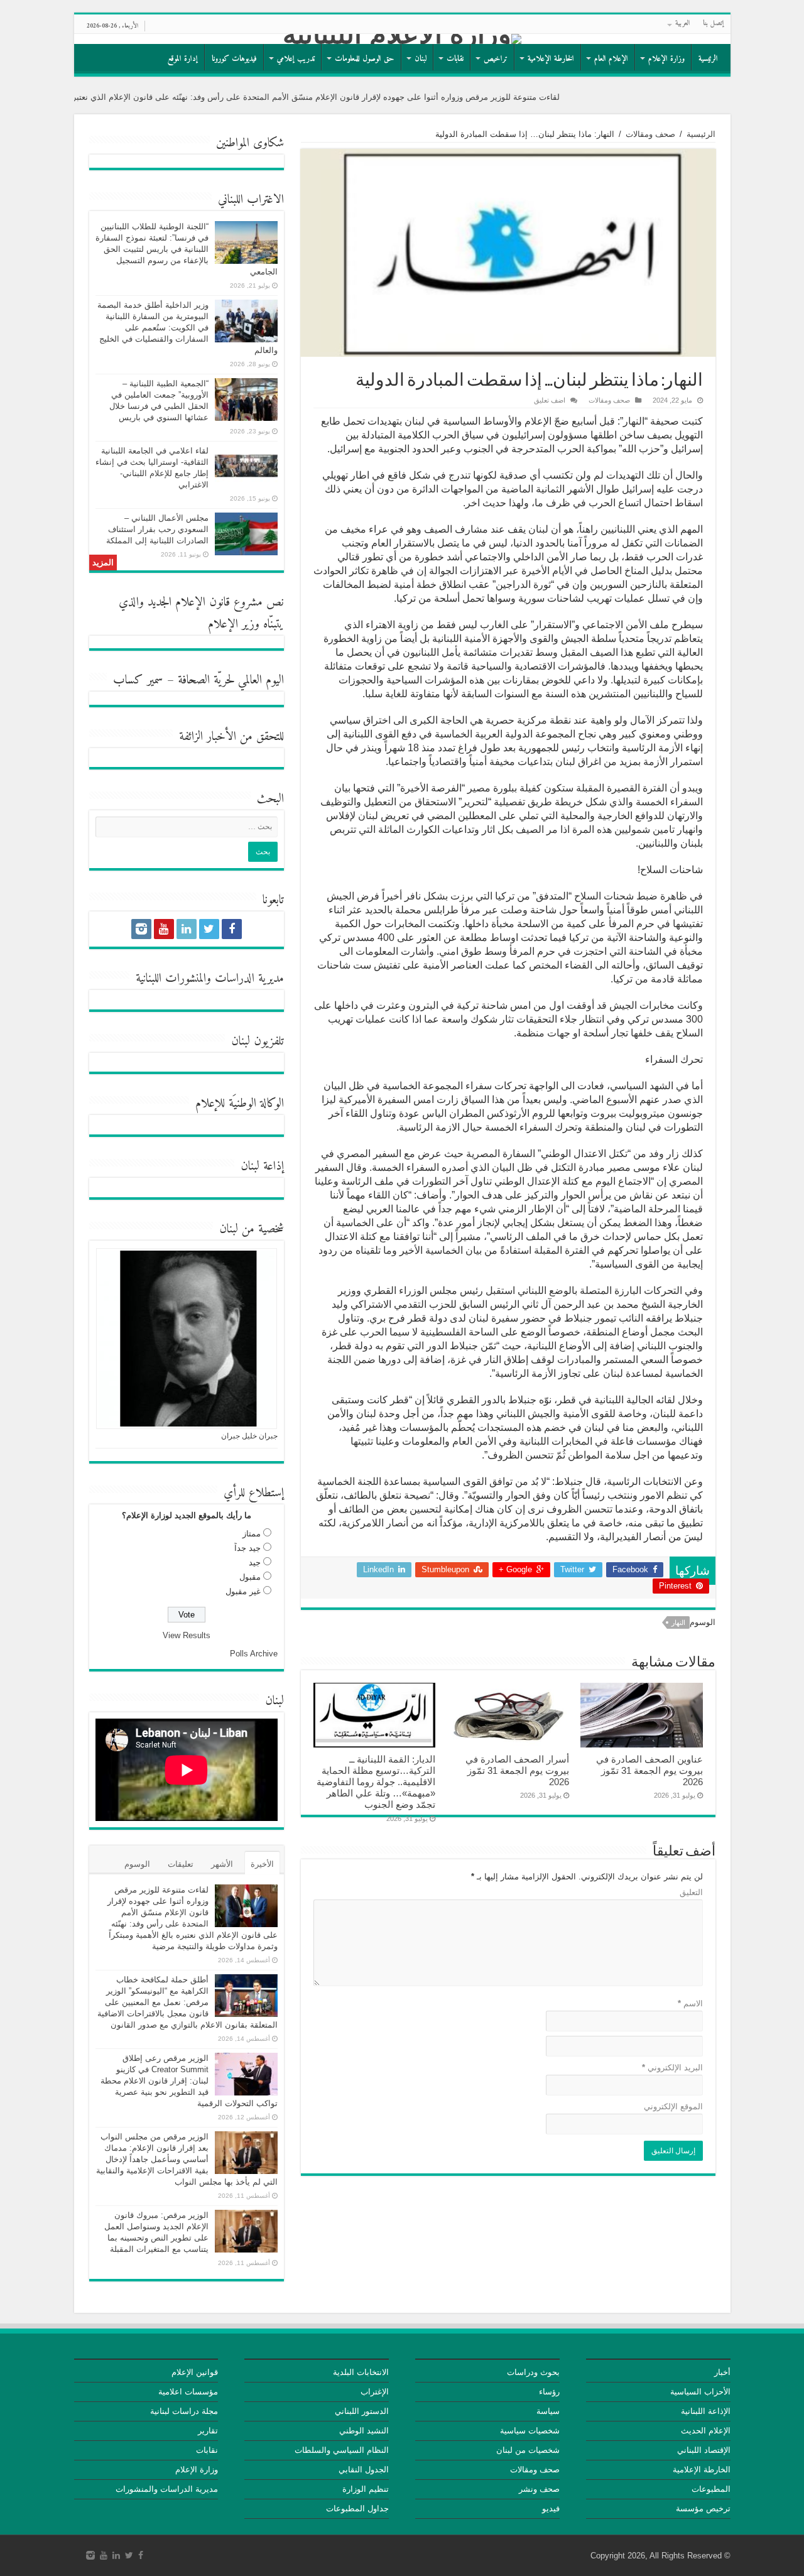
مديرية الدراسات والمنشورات (167, 2489)
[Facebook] (232, 929)
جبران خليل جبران (249, 1436)
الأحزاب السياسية (700, 2392)
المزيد (103, 562)
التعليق (691, 1892)
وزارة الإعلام (666, 59)
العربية (683, 24)
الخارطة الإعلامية (551, 59)
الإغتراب (375, 2392)
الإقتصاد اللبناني (704, 2450)
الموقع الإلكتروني (673, 2106)
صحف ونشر (539, 2489)
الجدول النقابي (364, 2470)
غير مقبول (243, 1591)
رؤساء (549, 2392)
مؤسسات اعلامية (188, 2392)
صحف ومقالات (650, 134)
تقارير (208, 2431)
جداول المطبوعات (357, 2508)
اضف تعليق (550, 400)
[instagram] (141, 929)
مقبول (250, 1577)
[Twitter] (209, 929)
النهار (678, 1622)
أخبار (722, 2372)
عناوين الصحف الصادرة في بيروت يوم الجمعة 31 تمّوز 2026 (649, 1770)
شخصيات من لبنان (528, 2450)
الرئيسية (708, 59)
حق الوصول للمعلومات (365, 59)
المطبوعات (711, 2489)
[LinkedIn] (187, 929)
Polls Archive (254, 1654)
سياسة (548, 2411)
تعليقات (181, 1864)
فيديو (551, 2508)
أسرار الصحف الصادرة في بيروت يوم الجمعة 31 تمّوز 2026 (517, 1770)
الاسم (690, 2003)
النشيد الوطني (364, 2431)
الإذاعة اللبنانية (706, 2411)
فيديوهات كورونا (234, 59)
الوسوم (137, 1864)
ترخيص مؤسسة (703, 2508)
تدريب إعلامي (296, 59)
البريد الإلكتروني (672, 2068)
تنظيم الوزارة (366, 2489)
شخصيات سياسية (530, 2431)
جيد (255, 1562)
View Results (187, 1635)
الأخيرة (262, 1864)
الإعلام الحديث (706, 2431)
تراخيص (496, 59)
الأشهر (222, 1864)
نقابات (455, 59)
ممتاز (252, 1534)
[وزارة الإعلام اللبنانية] (402, 39)
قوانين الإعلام (195, 2372)
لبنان (421, 59)
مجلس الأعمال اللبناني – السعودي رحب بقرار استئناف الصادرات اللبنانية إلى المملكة (157, 529)
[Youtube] (164, 929)
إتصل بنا (714, 24)
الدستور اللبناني (362, 2411)
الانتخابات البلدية (361, 2372)
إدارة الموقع (183, 59)
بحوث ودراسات (533, 2372)
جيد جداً (247, 1548)
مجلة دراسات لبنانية (184, 2411)
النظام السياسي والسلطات (342, 2450)
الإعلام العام (611, 59)
